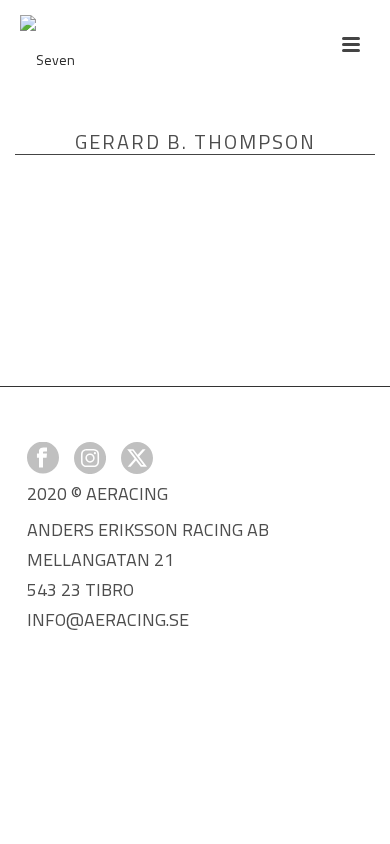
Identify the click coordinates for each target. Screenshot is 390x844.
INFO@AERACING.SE (108, 619)
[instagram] (90, 459)
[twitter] (137, 459)
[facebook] (43, 459)
